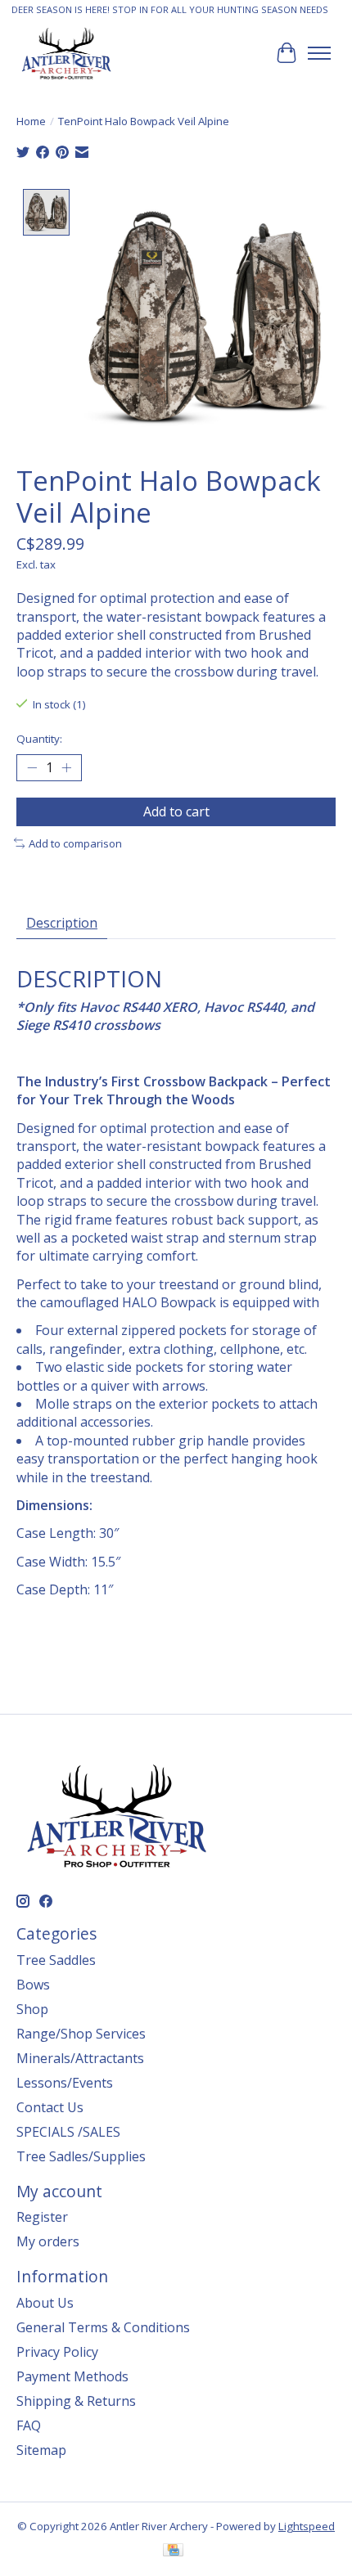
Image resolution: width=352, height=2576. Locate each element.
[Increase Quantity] (66, 767)
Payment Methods (72, 2376)
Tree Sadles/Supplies (81, 2156)
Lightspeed (307, 2526)
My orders (48, 2241)
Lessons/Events (65, 2083)
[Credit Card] (173, 2551)
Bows (33, 1985)
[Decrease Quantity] (32, 767)
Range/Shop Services (81, 2034)
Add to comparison (75, 843)
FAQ (29, 2425)
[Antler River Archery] (66, 53)
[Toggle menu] (319, 53)
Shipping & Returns (76, 2401)
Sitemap (41, 2450)
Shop (32, 2009)
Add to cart (176, 811)
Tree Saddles (56, 1960)
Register (42, 2217)
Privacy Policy (57, 2352)
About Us (45, 2303)
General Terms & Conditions (103, 2327)
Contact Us (50, 2107)
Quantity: (39, 739)
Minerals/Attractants (80, 2058)
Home (31, 121)
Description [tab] (62, 923)
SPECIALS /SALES (68, 2132)
